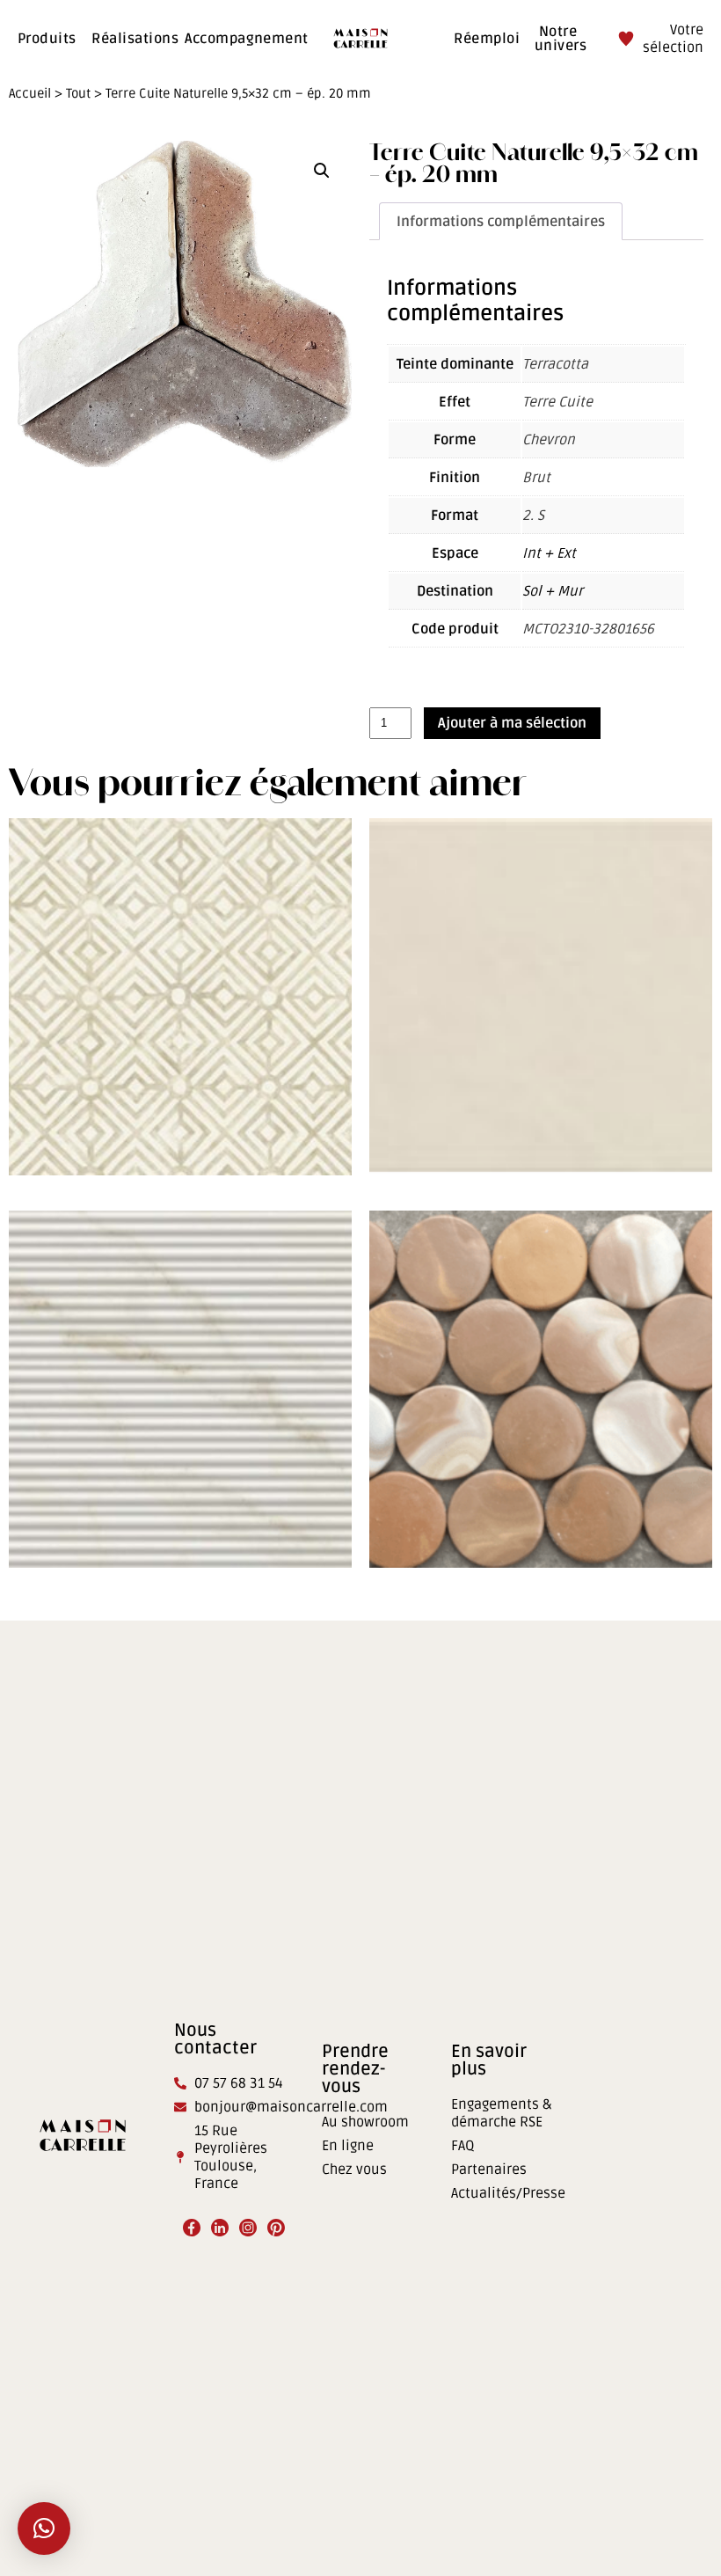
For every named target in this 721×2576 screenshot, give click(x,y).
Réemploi (487, 39)
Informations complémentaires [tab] (501, 222)
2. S (533, 516)
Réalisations (135, 39)
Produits (47, 39)
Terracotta (555, 364)
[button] (322, 171)
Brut (536, 478)
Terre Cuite (557, 402)
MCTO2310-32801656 (588, 629)
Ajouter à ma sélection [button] (181, 1116)
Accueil (30, 93)
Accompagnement (247, 39)
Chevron (549, 440)
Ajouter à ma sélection (512, 723)
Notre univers (561, 39)
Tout (78, 93)
